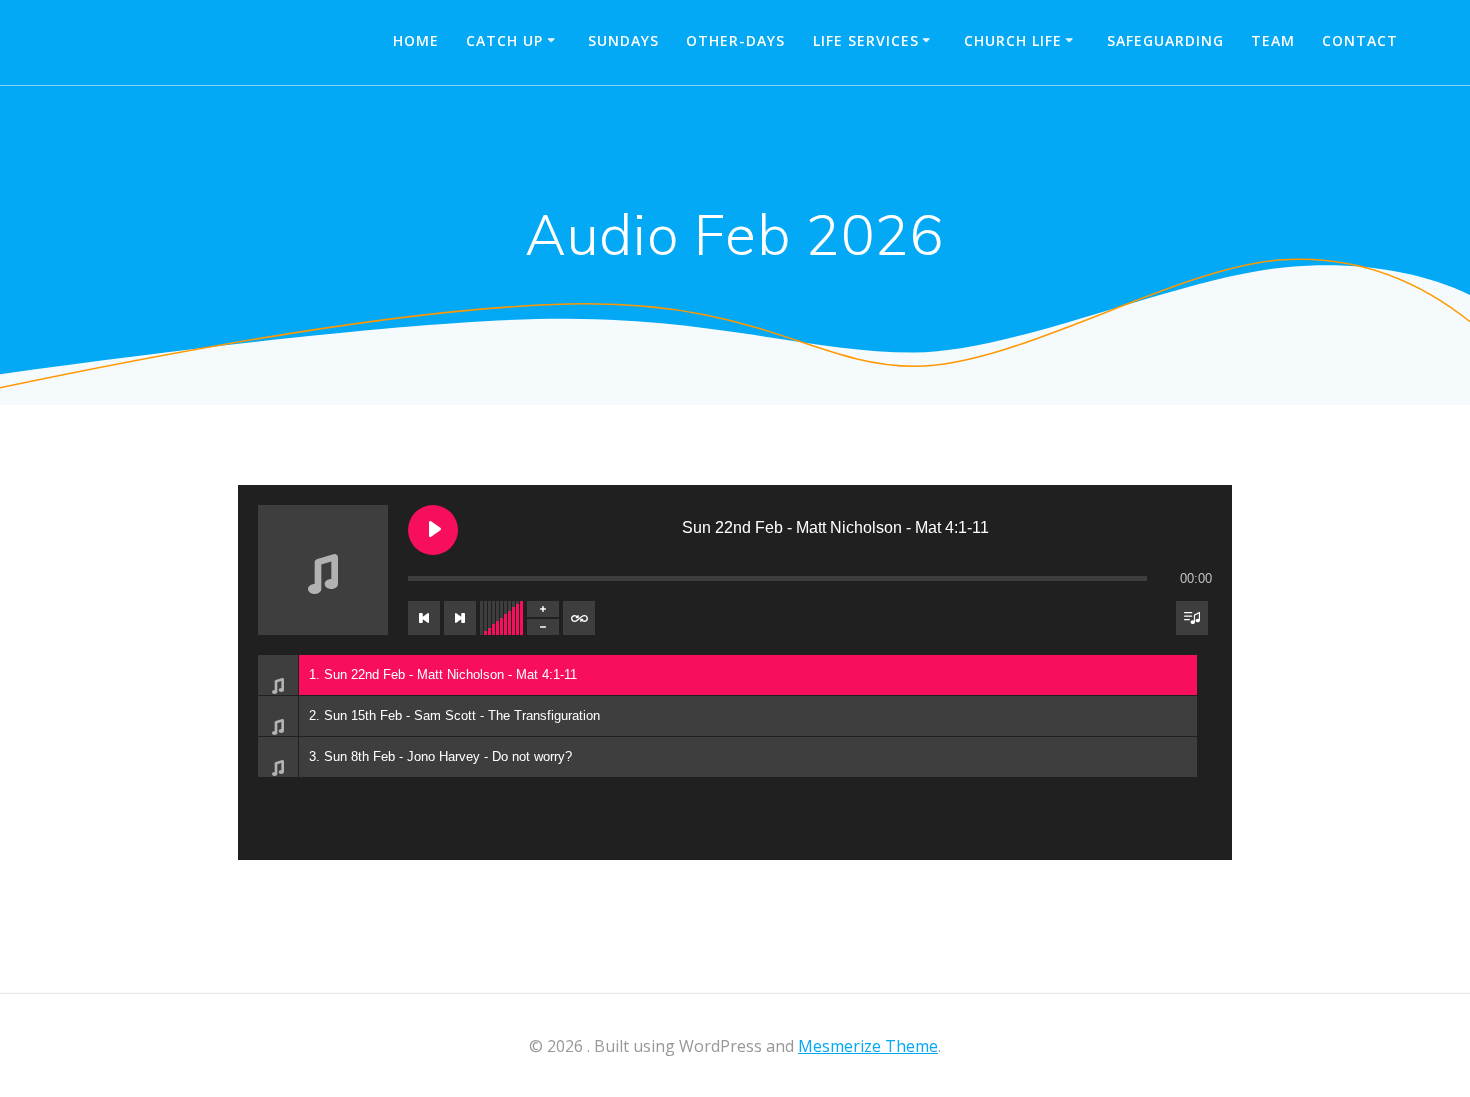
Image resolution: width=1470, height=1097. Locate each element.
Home (416, 40)
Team (1273, 40)
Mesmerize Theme (868, 1046)
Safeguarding (1165, 40)
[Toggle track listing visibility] (1192, 618)
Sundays (623, 40)
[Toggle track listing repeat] (579, 618)
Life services (866, 40)
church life (1013, 40)
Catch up (504, 40)
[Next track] (460, 618)
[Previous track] (424, 618)
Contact (1360, 40)
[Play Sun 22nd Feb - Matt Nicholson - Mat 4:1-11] (433, 530)
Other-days (735, 40)
